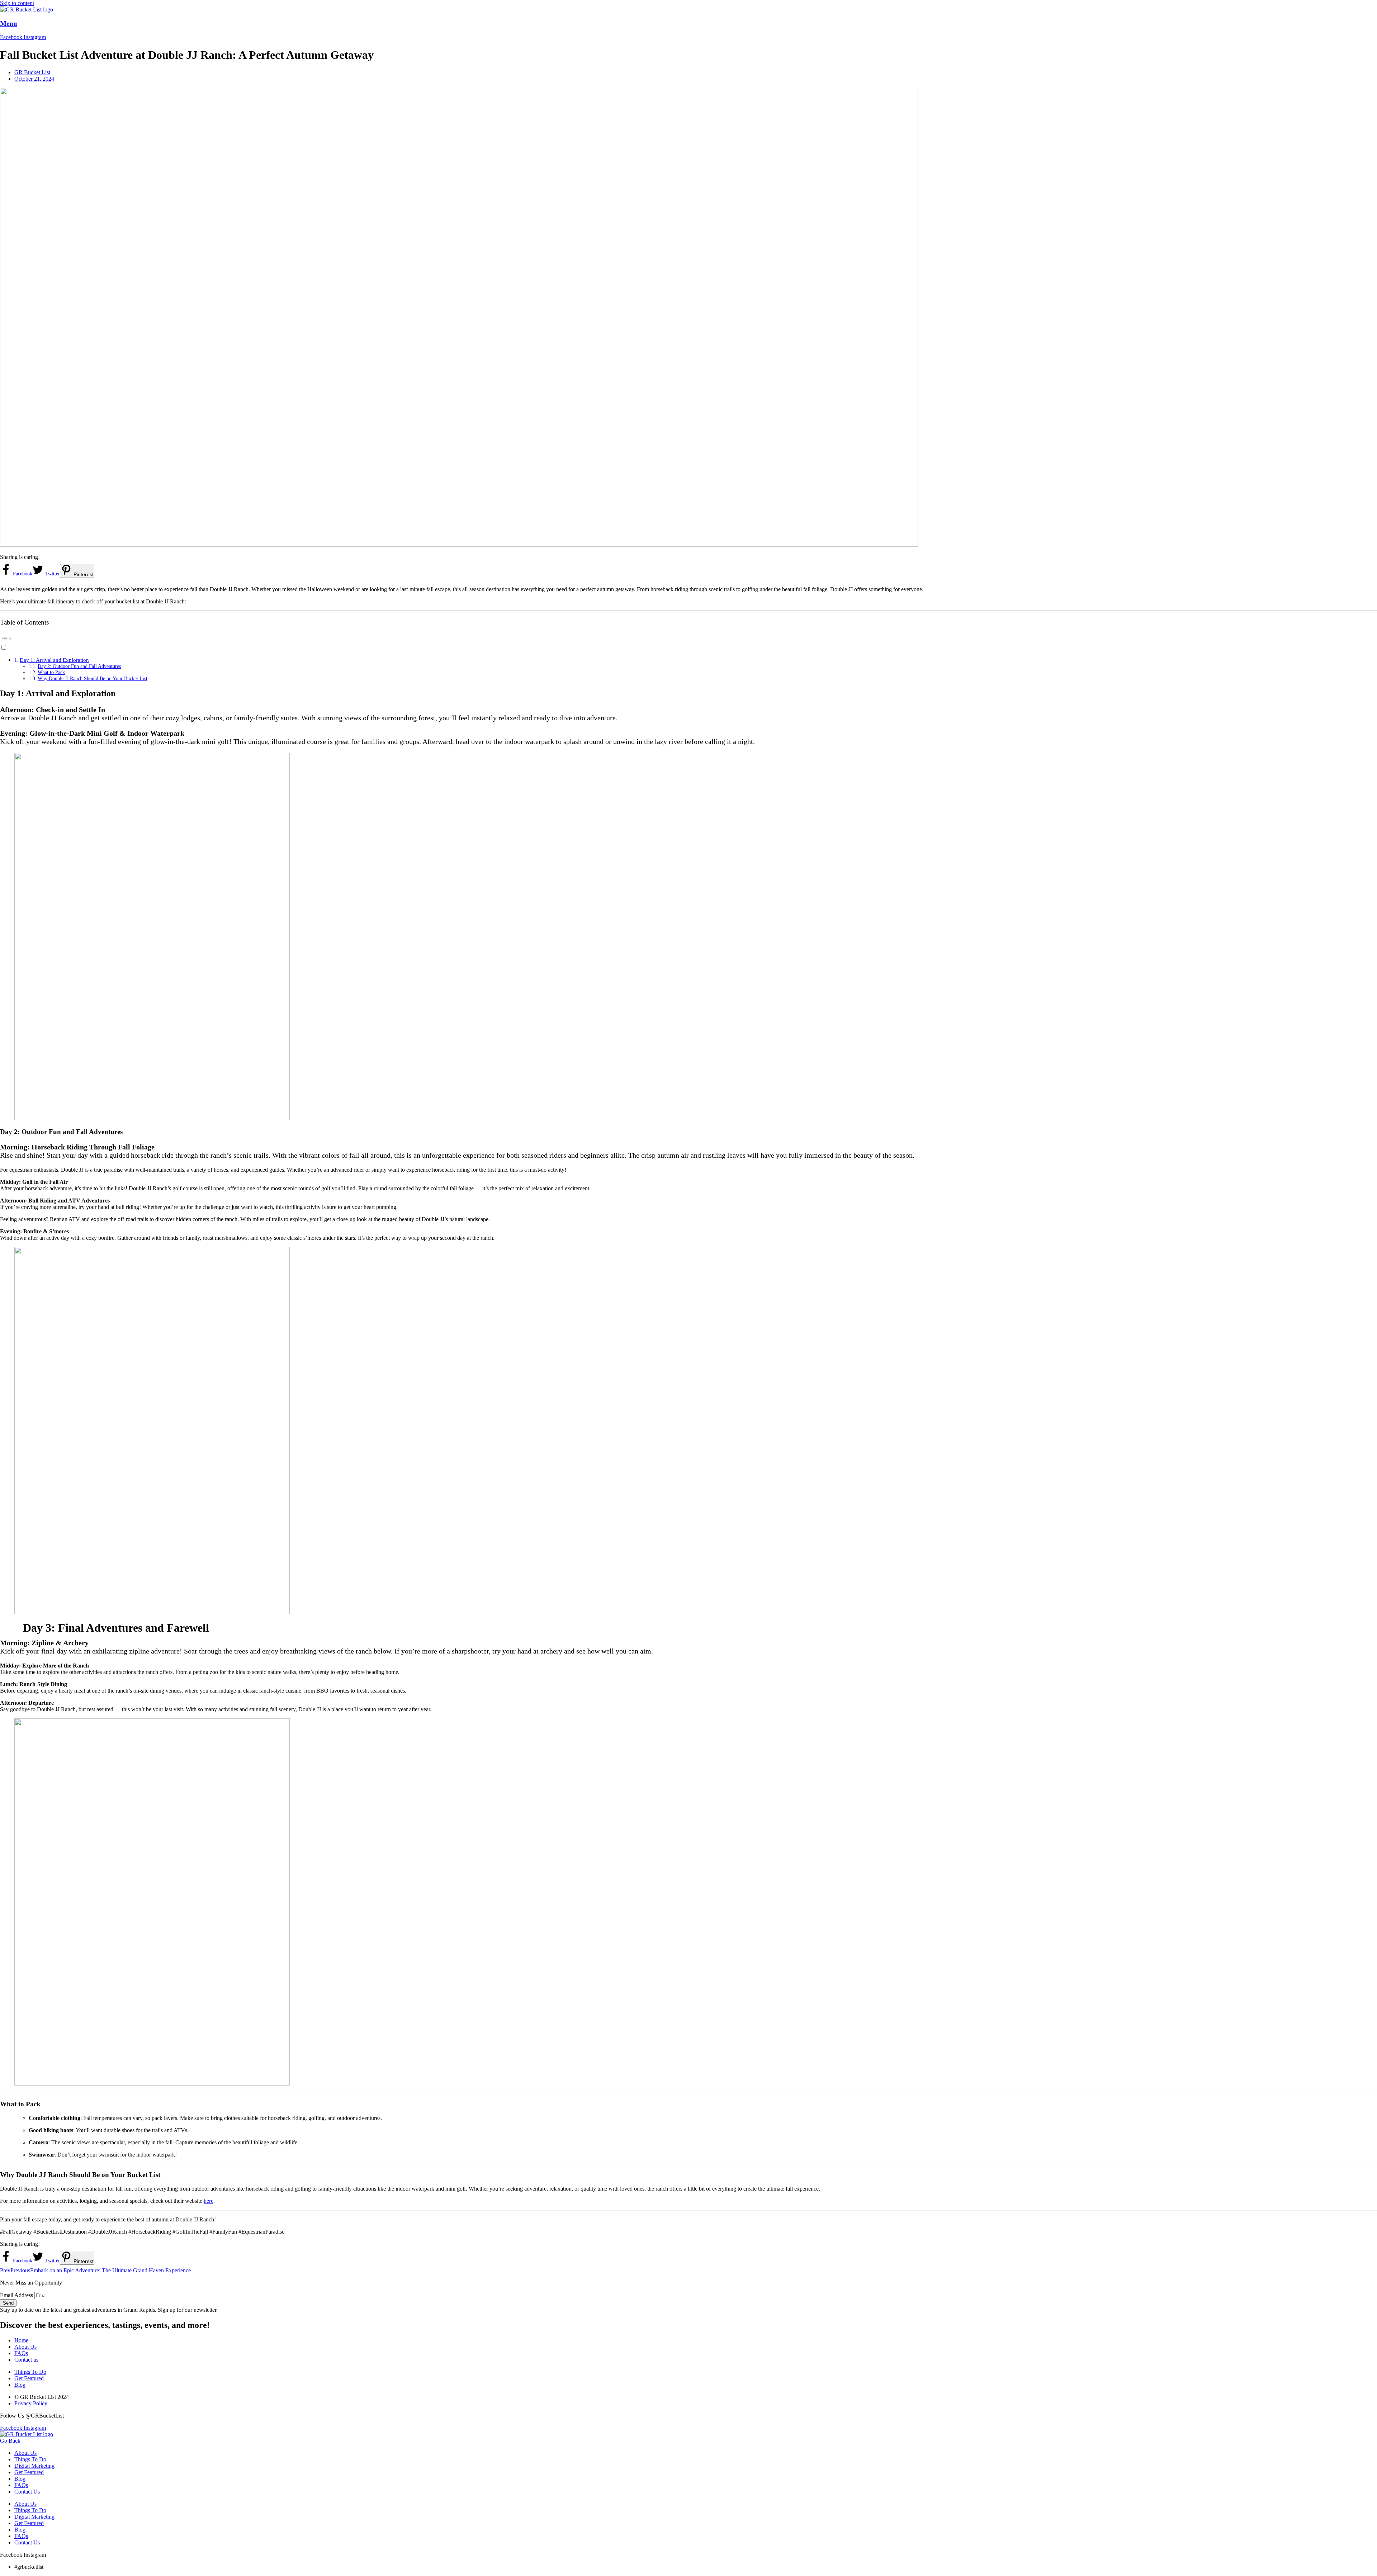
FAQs (21, 2485)
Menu (9, 23)
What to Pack (51, 672)
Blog (20, 2479)
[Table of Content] (688, 639)
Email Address (17, 2295)
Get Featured (29, 2472)
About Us (25, 2453)
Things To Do (30, 2459)
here (209, 2201)
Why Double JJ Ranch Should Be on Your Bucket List (93, 678)
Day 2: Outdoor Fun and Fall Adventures (79, 666)
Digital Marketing (34, 2466)
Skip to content (17, 3)
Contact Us (27, 2492)
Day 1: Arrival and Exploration (54, 660)
